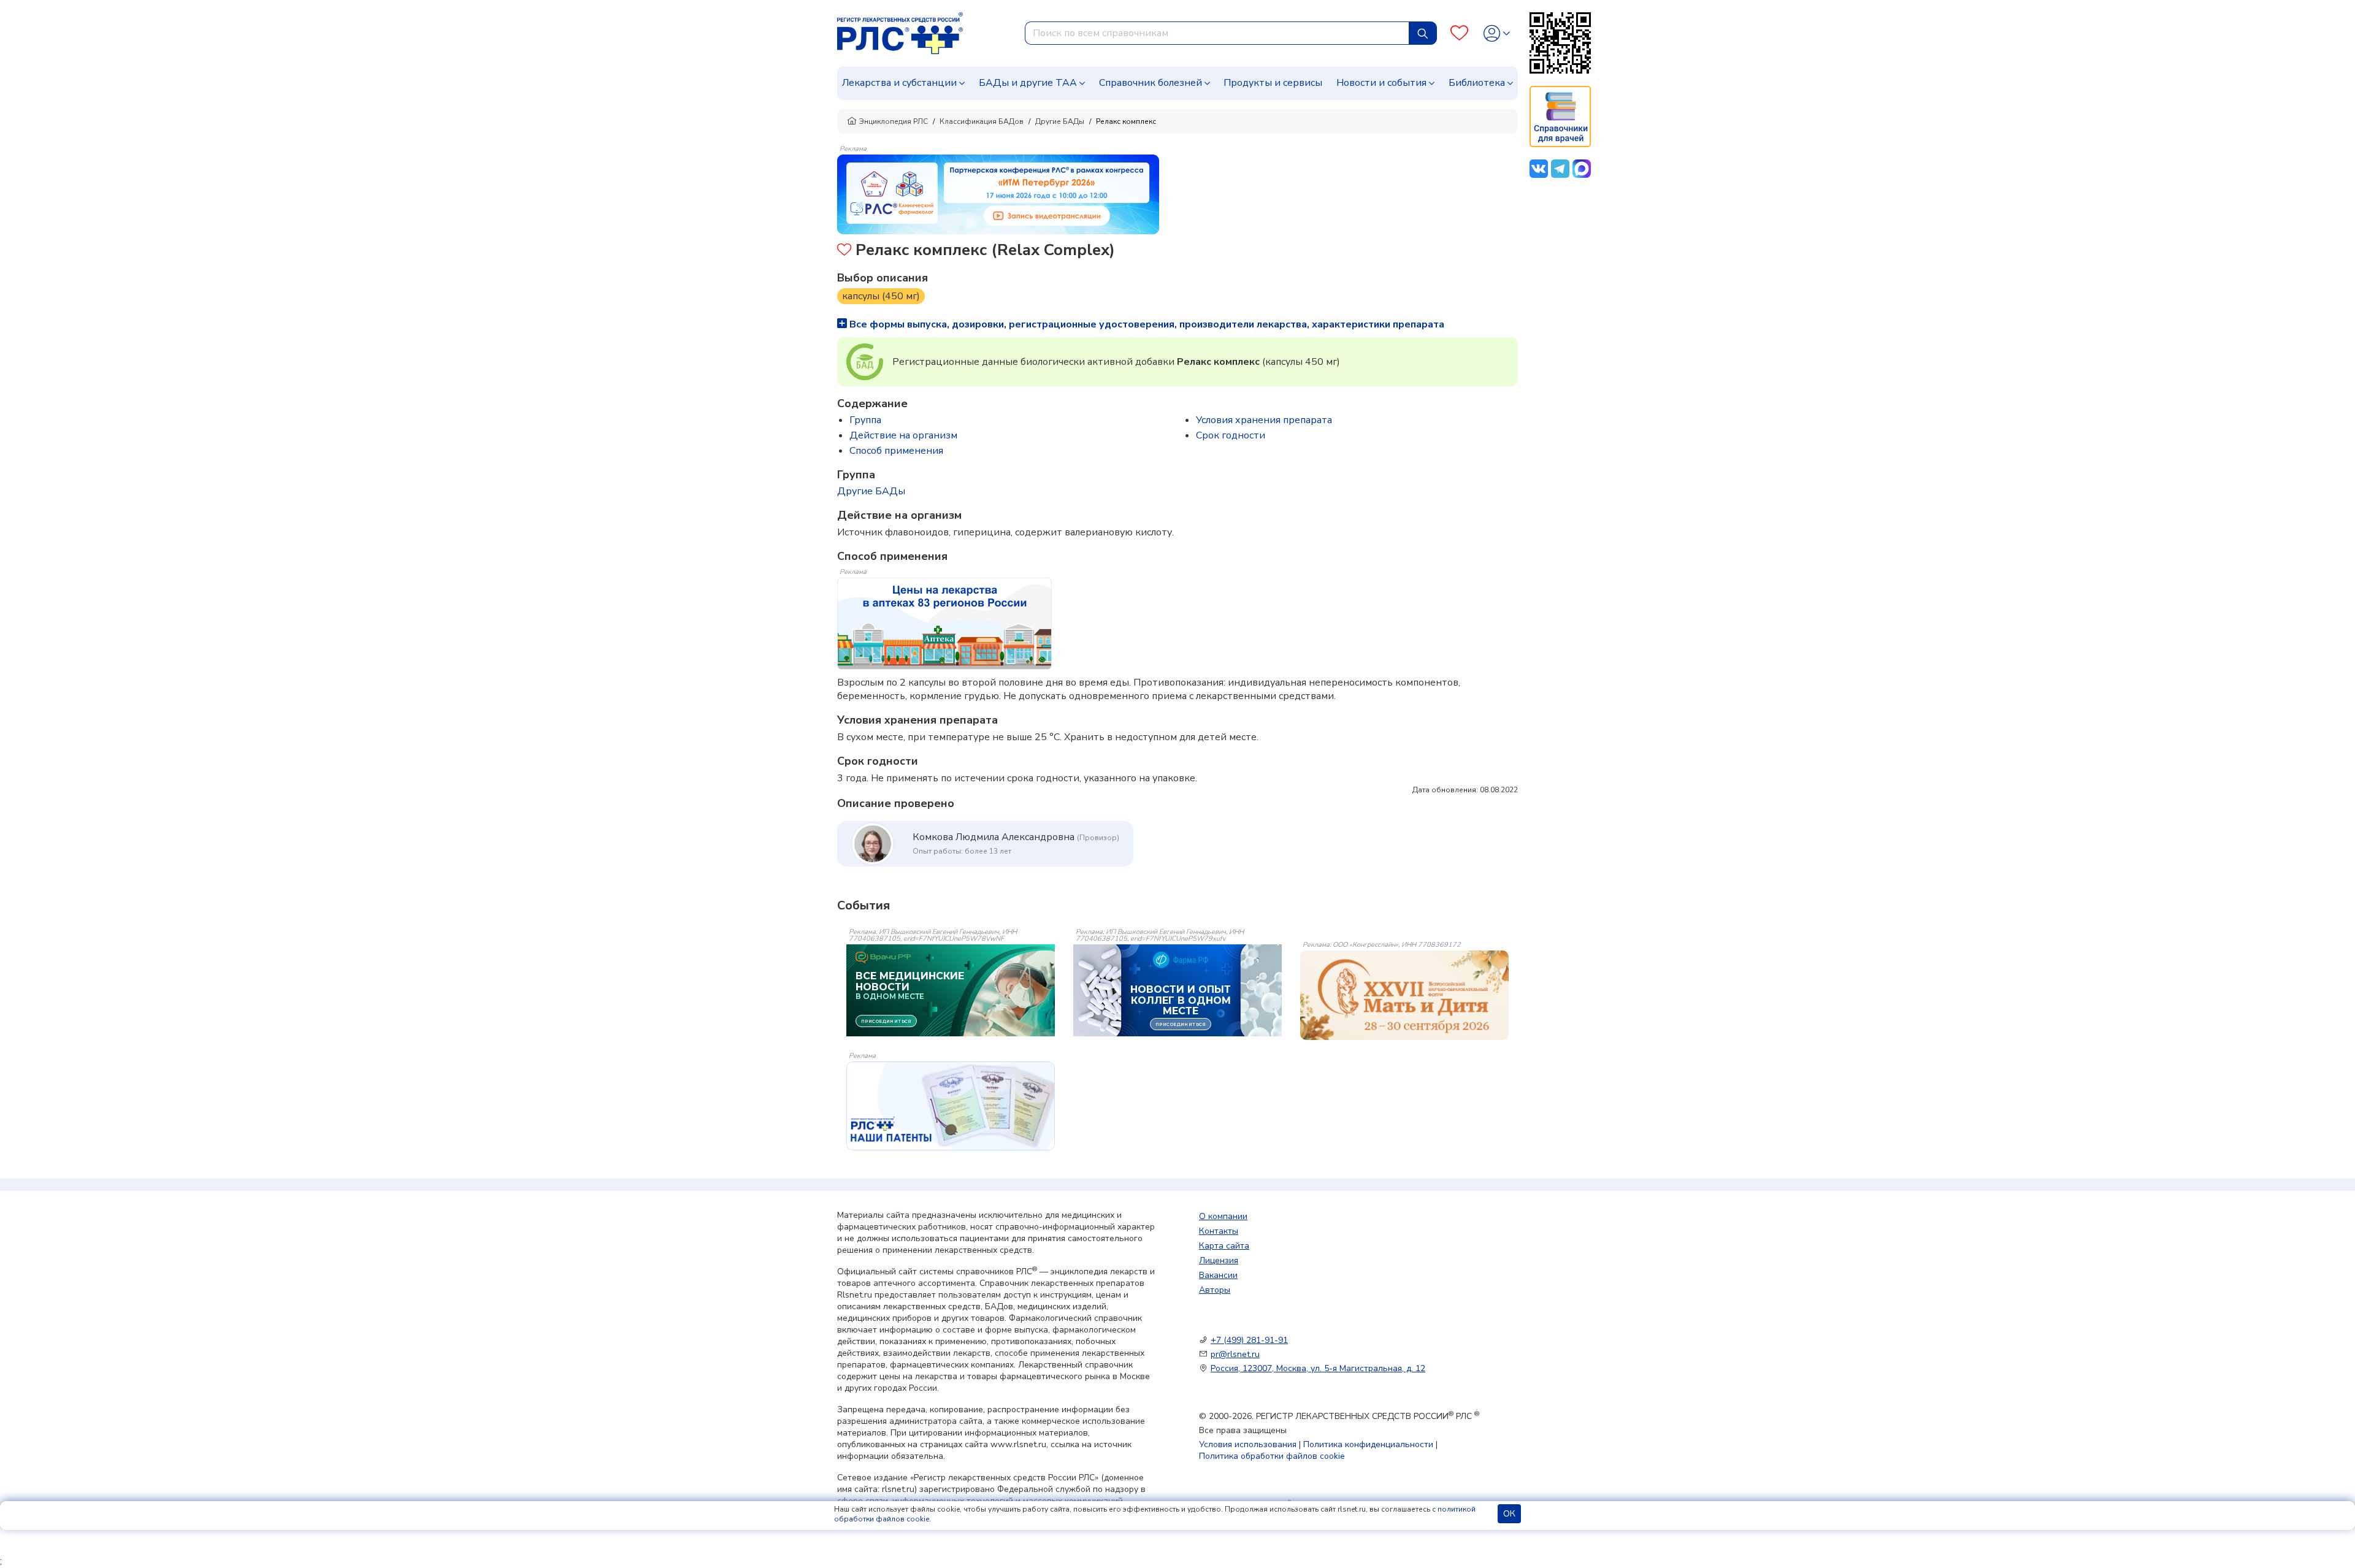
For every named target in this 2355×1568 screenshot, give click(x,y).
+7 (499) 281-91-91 (1249, 1340)
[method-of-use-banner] (998, 194)
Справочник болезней (1151, 83)
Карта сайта (1224, 1246)
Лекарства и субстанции (899, 83)
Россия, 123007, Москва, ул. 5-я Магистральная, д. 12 (1318, 1368)
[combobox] (1217, 33)
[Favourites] (1459, 33)
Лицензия (1219, 1260)
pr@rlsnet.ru (1235, 1354)
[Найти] (1423, 33)
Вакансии (1218, 1275)
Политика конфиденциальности (1368, 1444)
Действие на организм (903, 435)
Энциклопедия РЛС (894, 121)
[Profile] (1497, 33)
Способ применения (896, 451)
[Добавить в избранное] (844, 251)
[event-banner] (1404, 995)
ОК (1509, 1514)
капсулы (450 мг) (881, 296)
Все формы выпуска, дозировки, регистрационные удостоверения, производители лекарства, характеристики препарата (1146, 324)
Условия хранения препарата (1264, 420)
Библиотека (1477, 83)
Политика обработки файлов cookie (1272, 1456)
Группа (865, 420)
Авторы (1215, 1290)
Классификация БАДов (982, 121)
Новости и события (1381, 83)
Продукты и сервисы (1273, 83)
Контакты (1219, 1231)
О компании (1223, 1216)
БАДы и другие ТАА (1028, 83)
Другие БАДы (1060, 121)
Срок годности (1231, 435)
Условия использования (1248, 1444)
